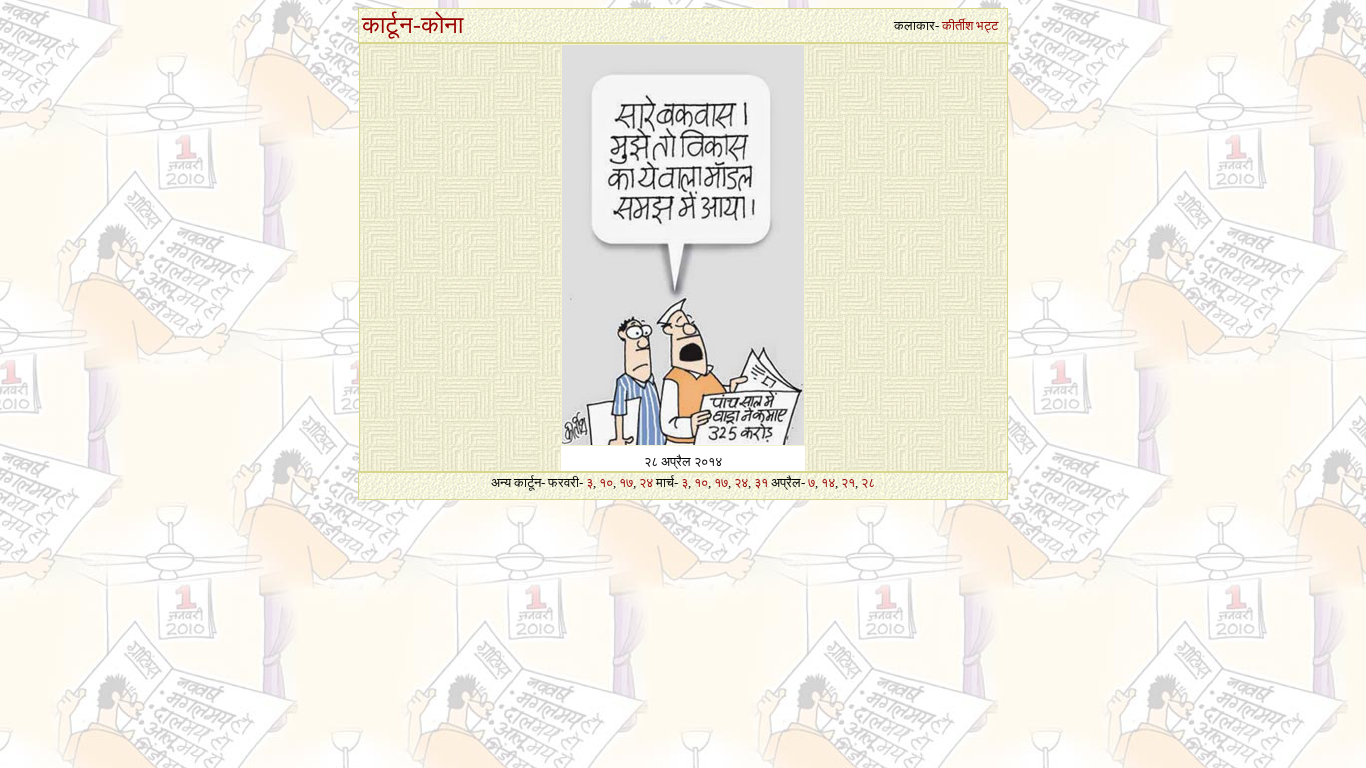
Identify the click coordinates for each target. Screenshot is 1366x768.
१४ (828, 482)
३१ (761, 482)
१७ (626, 482)
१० (606, 482)
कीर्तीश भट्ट (970, 25)
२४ (646, 482)
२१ (848, 482)
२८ (868, 482)
